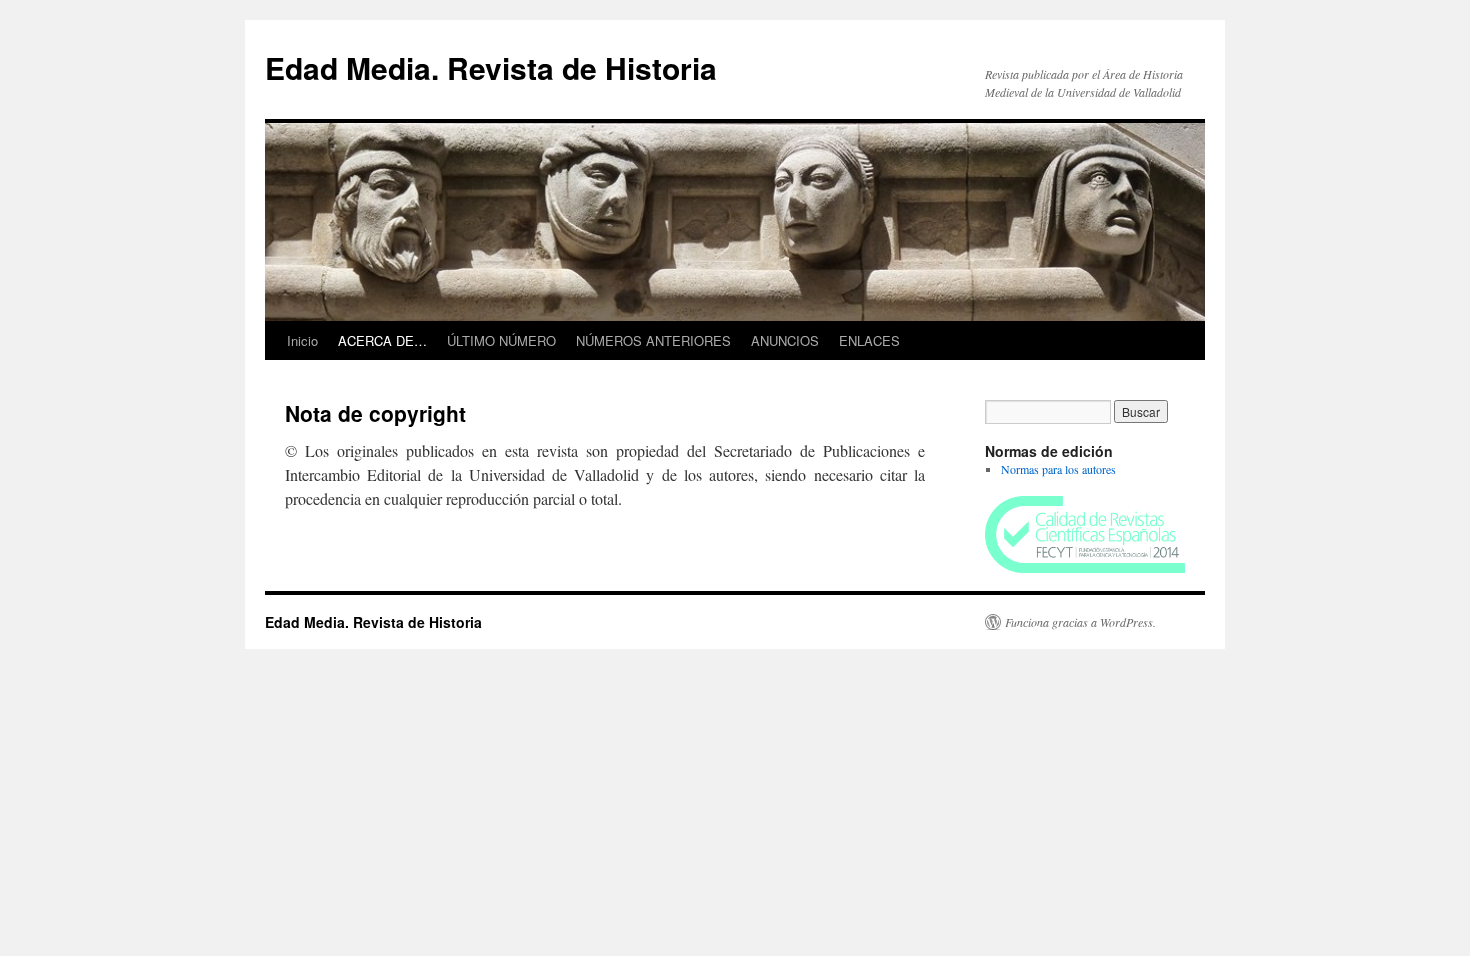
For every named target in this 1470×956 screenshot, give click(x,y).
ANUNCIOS (785, 340)
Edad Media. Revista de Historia (491, 67)
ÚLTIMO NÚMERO (501, 340)
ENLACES (869, 340)
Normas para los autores (1058, 469)
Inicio (302, 340)
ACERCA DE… (382, 340)
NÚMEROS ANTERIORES (653, 340)
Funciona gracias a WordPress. (1080, 622)
